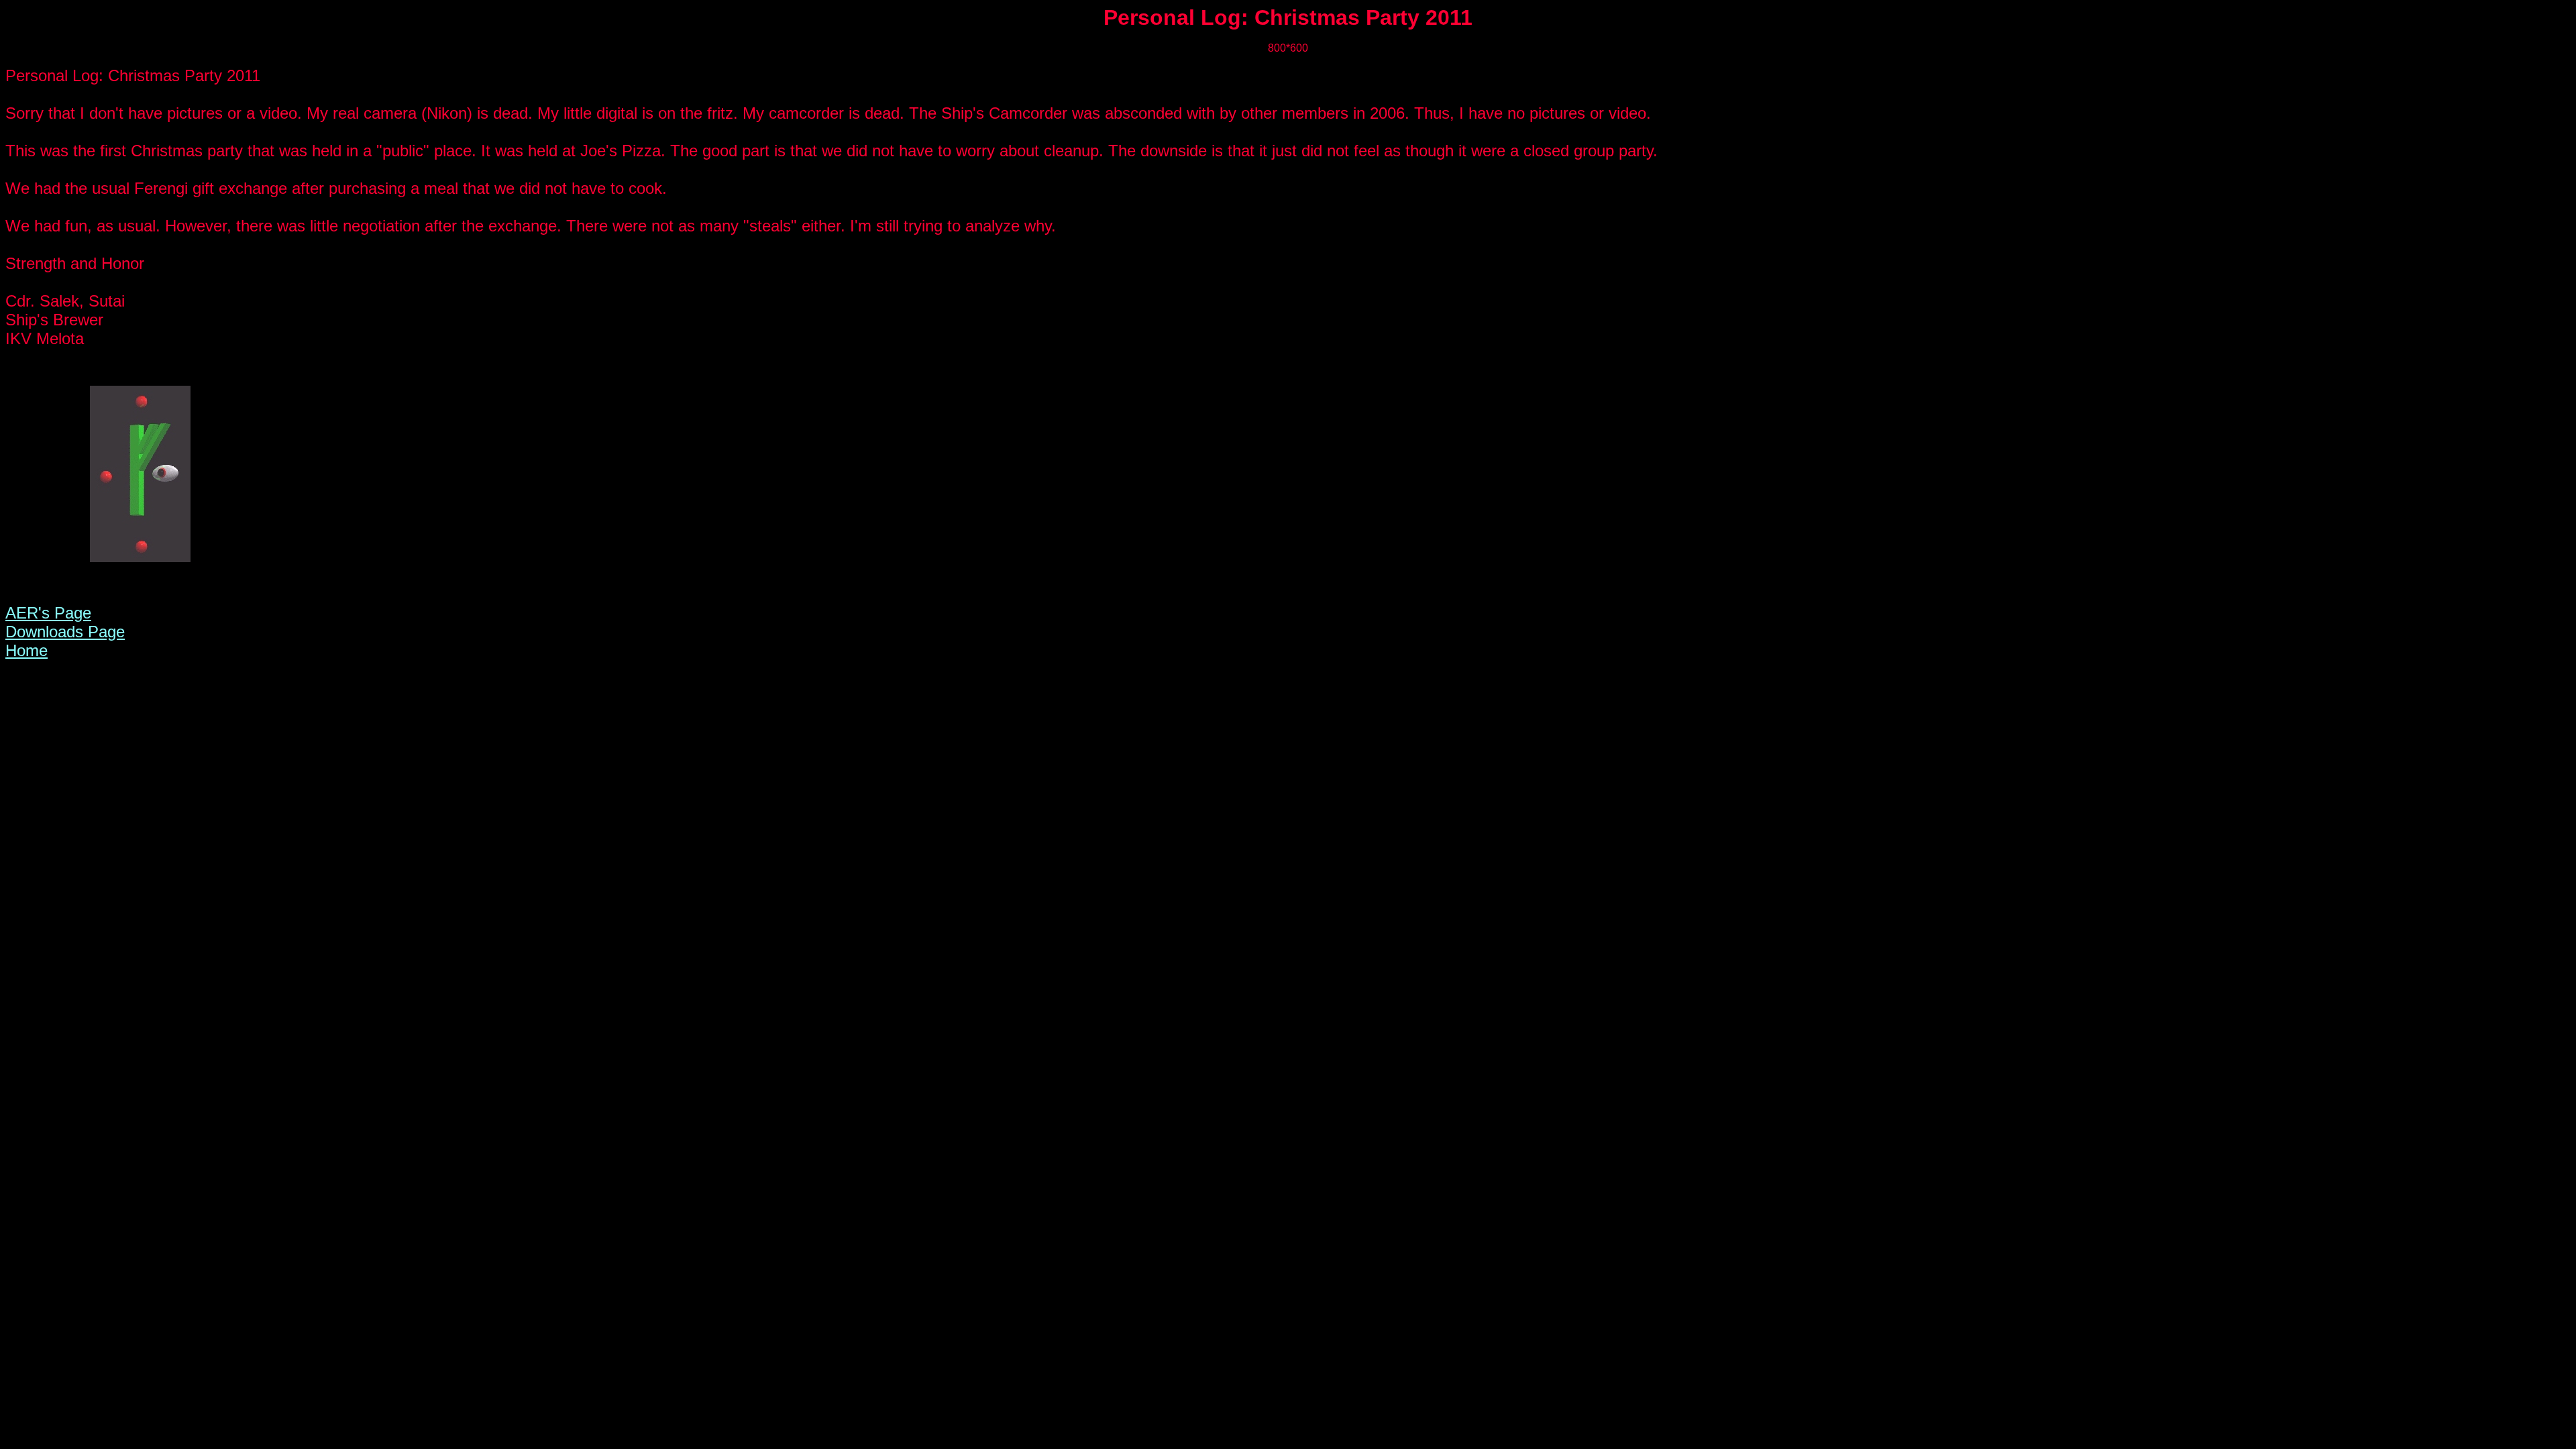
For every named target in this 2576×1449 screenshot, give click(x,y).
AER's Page (48, 613)
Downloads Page (65, 632)
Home (26, 650)
